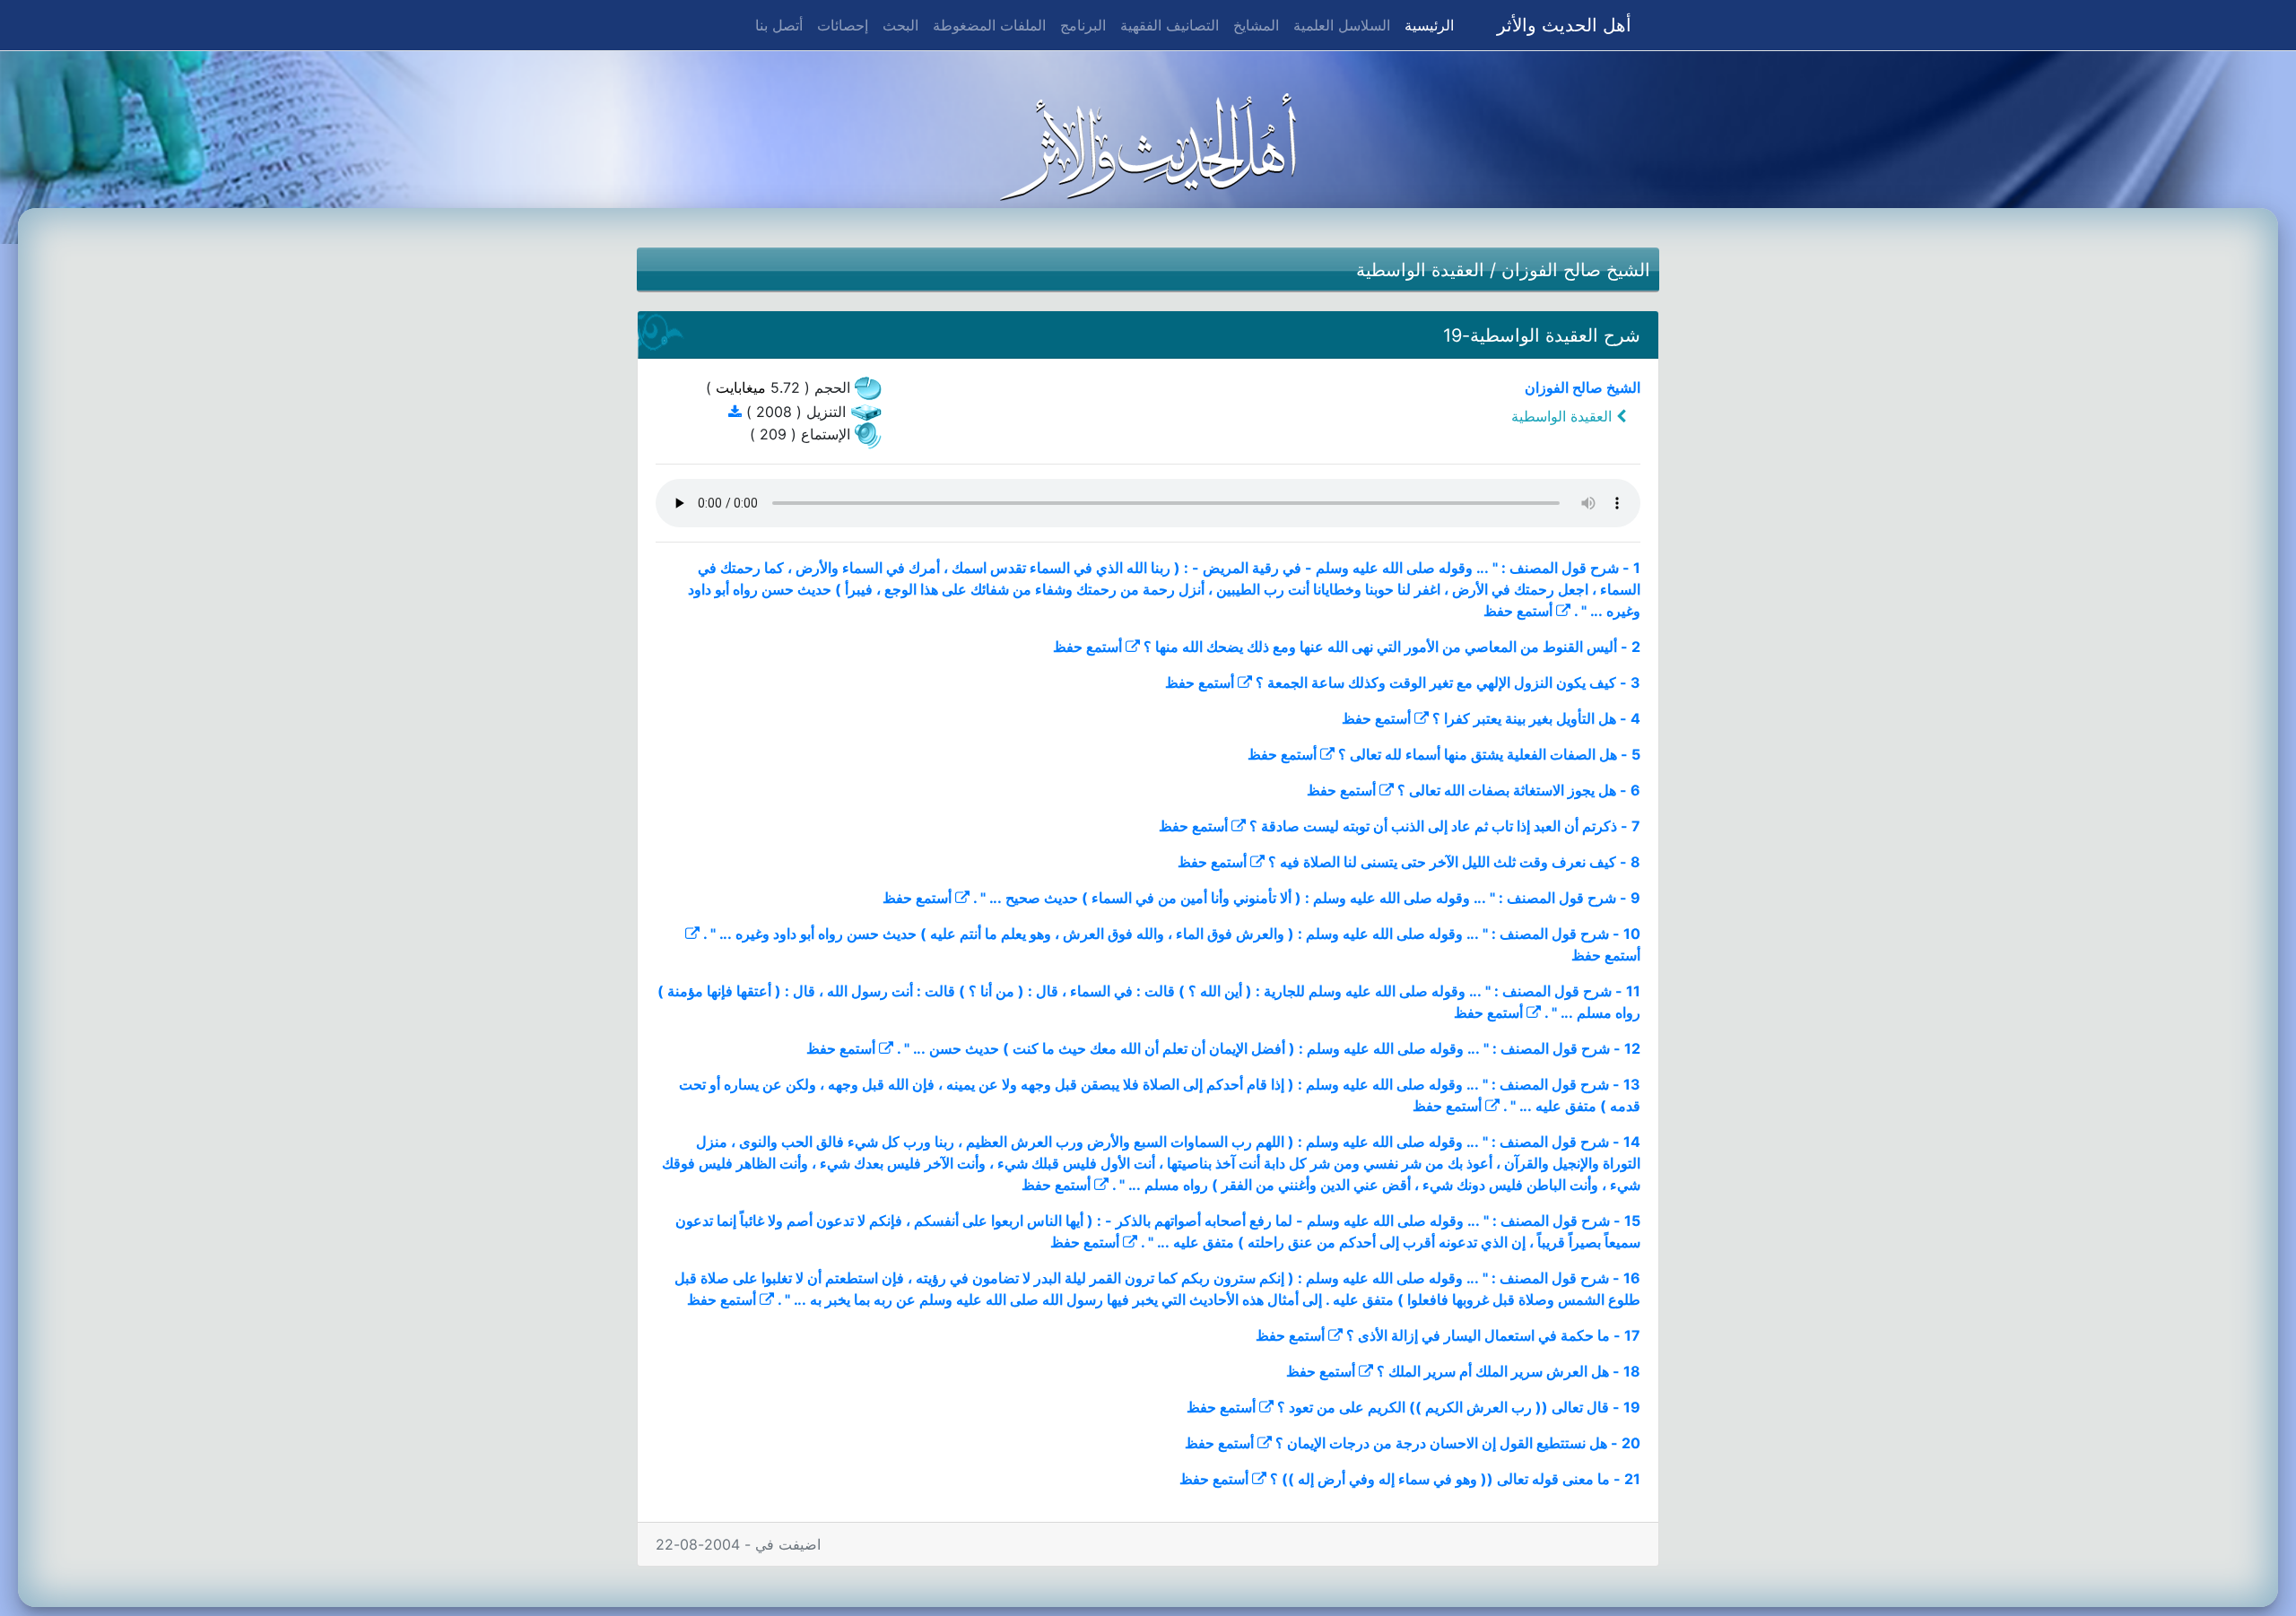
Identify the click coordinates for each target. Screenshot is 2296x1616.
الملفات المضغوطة (989, 25)
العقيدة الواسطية (1420, 270)
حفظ (1498, 611)
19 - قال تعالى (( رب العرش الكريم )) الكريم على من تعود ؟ (1459, 1407)
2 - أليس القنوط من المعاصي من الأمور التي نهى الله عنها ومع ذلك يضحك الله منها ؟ (1392, 647)
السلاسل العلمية (1342, 25)
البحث (900, 25)
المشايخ (1256, 25)
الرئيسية (1426, 25)
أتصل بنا (779, 25)
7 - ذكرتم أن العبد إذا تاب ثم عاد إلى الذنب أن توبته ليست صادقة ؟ (1445, 826)
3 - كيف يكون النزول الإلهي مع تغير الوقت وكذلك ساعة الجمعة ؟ (1448, 682)
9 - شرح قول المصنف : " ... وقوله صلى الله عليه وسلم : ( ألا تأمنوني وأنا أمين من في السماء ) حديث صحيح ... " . (1307, 898)
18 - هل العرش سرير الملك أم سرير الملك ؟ (1509, 1371)
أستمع (1535, 611)
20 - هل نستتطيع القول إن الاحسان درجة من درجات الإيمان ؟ (1458, 1443)
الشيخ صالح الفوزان (1576, 270)
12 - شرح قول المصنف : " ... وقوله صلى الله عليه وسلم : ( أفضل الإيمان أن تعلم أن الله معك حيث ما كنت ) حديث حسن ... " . (1269, 1048)
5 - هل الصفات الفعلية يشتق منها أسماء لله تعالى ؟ (1489, 754)
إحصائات (843, 25)
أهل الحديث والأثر (1564, 25)
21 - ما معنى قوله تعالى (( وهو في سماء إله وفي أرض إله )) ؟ (1455, 1479)
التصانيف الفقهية (1170, 25)
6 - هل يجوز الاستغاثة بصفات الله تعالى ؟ (1519, 790)
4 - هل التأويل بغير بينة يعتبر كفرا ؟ (1536, 718)
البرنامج (1083, 25)
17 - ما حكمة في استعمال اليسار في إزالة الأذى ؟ (1493, 1335)
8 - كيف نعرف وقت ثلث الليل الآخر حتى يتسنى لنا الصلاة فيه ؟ (1454, 862)
